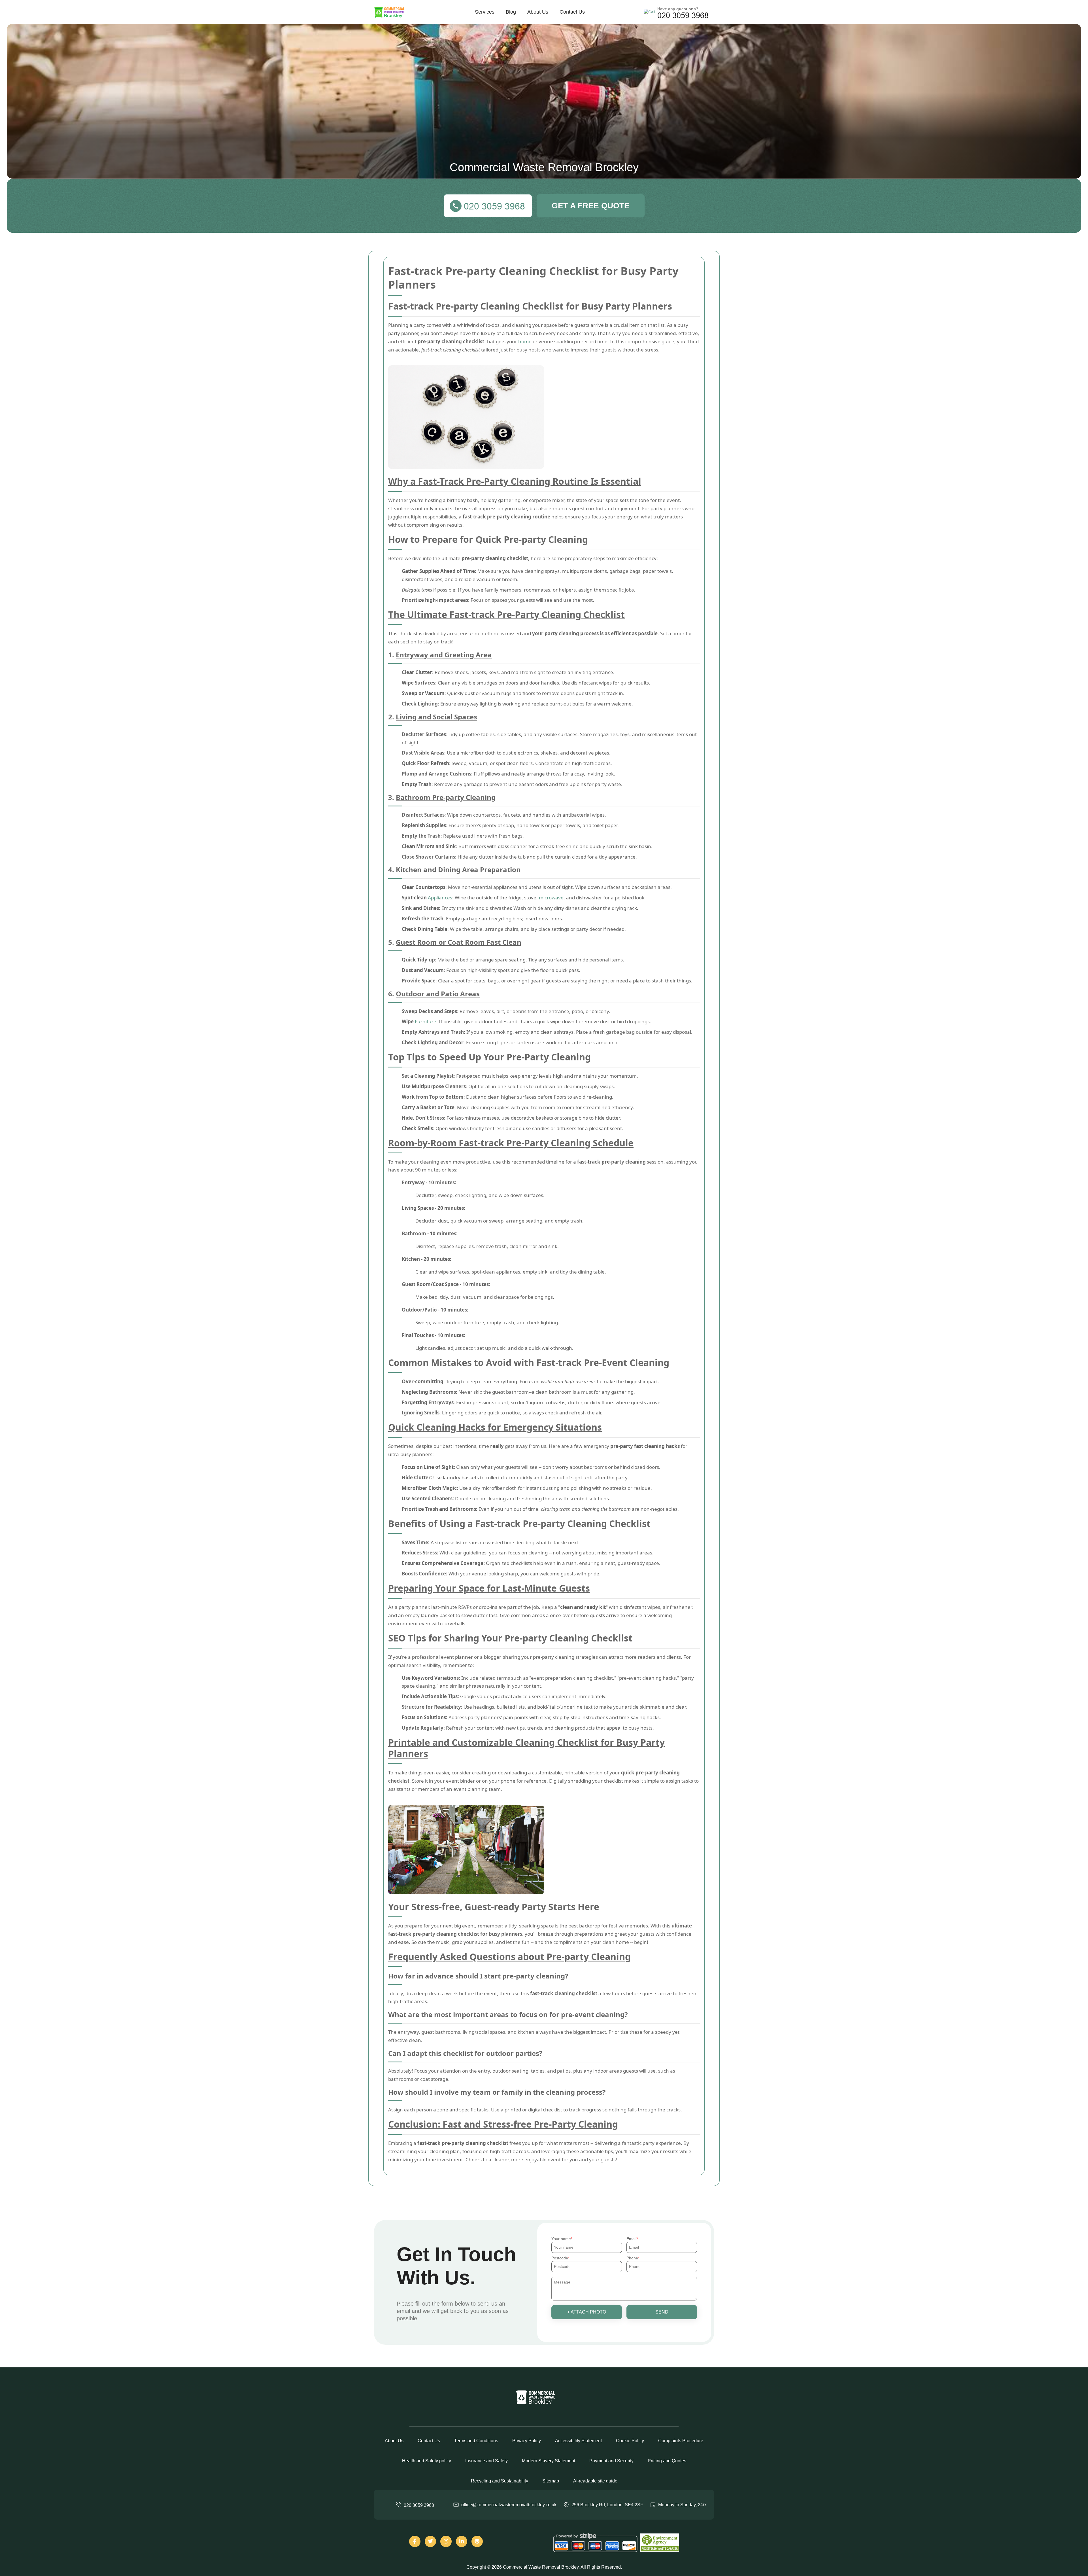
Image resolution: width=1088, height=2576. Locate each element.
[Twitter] (430, 2541)
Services (485, 12)
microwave (551, 898)
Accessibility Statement (578, 2441)
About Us (538, 12)
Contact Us (572, 12)
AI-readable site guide (595, 2481)
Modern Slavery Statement (549, 2461)
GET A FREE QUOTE (591, 206)
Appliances (440, 898)
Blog (511, 12)
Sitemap (551, 2481)
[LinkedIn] (462, 2541)
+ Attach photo (587, 2312)
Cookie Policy (630, 2441)
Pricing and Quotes (667, 2461)
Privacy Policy (527, 2441)
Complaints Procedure (681, 2441)
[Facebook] (415, 2541)
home (525, 341)
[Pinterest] (477, 2541)
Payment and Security (611, 2461)
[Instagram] (446, 2541)
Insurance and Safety (486, 2461)
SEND (662, 2312)
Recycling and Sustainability (500, 2481)
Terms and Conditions (476, 2441)
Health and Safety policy (427, 2461)
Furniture (426, 1021)
